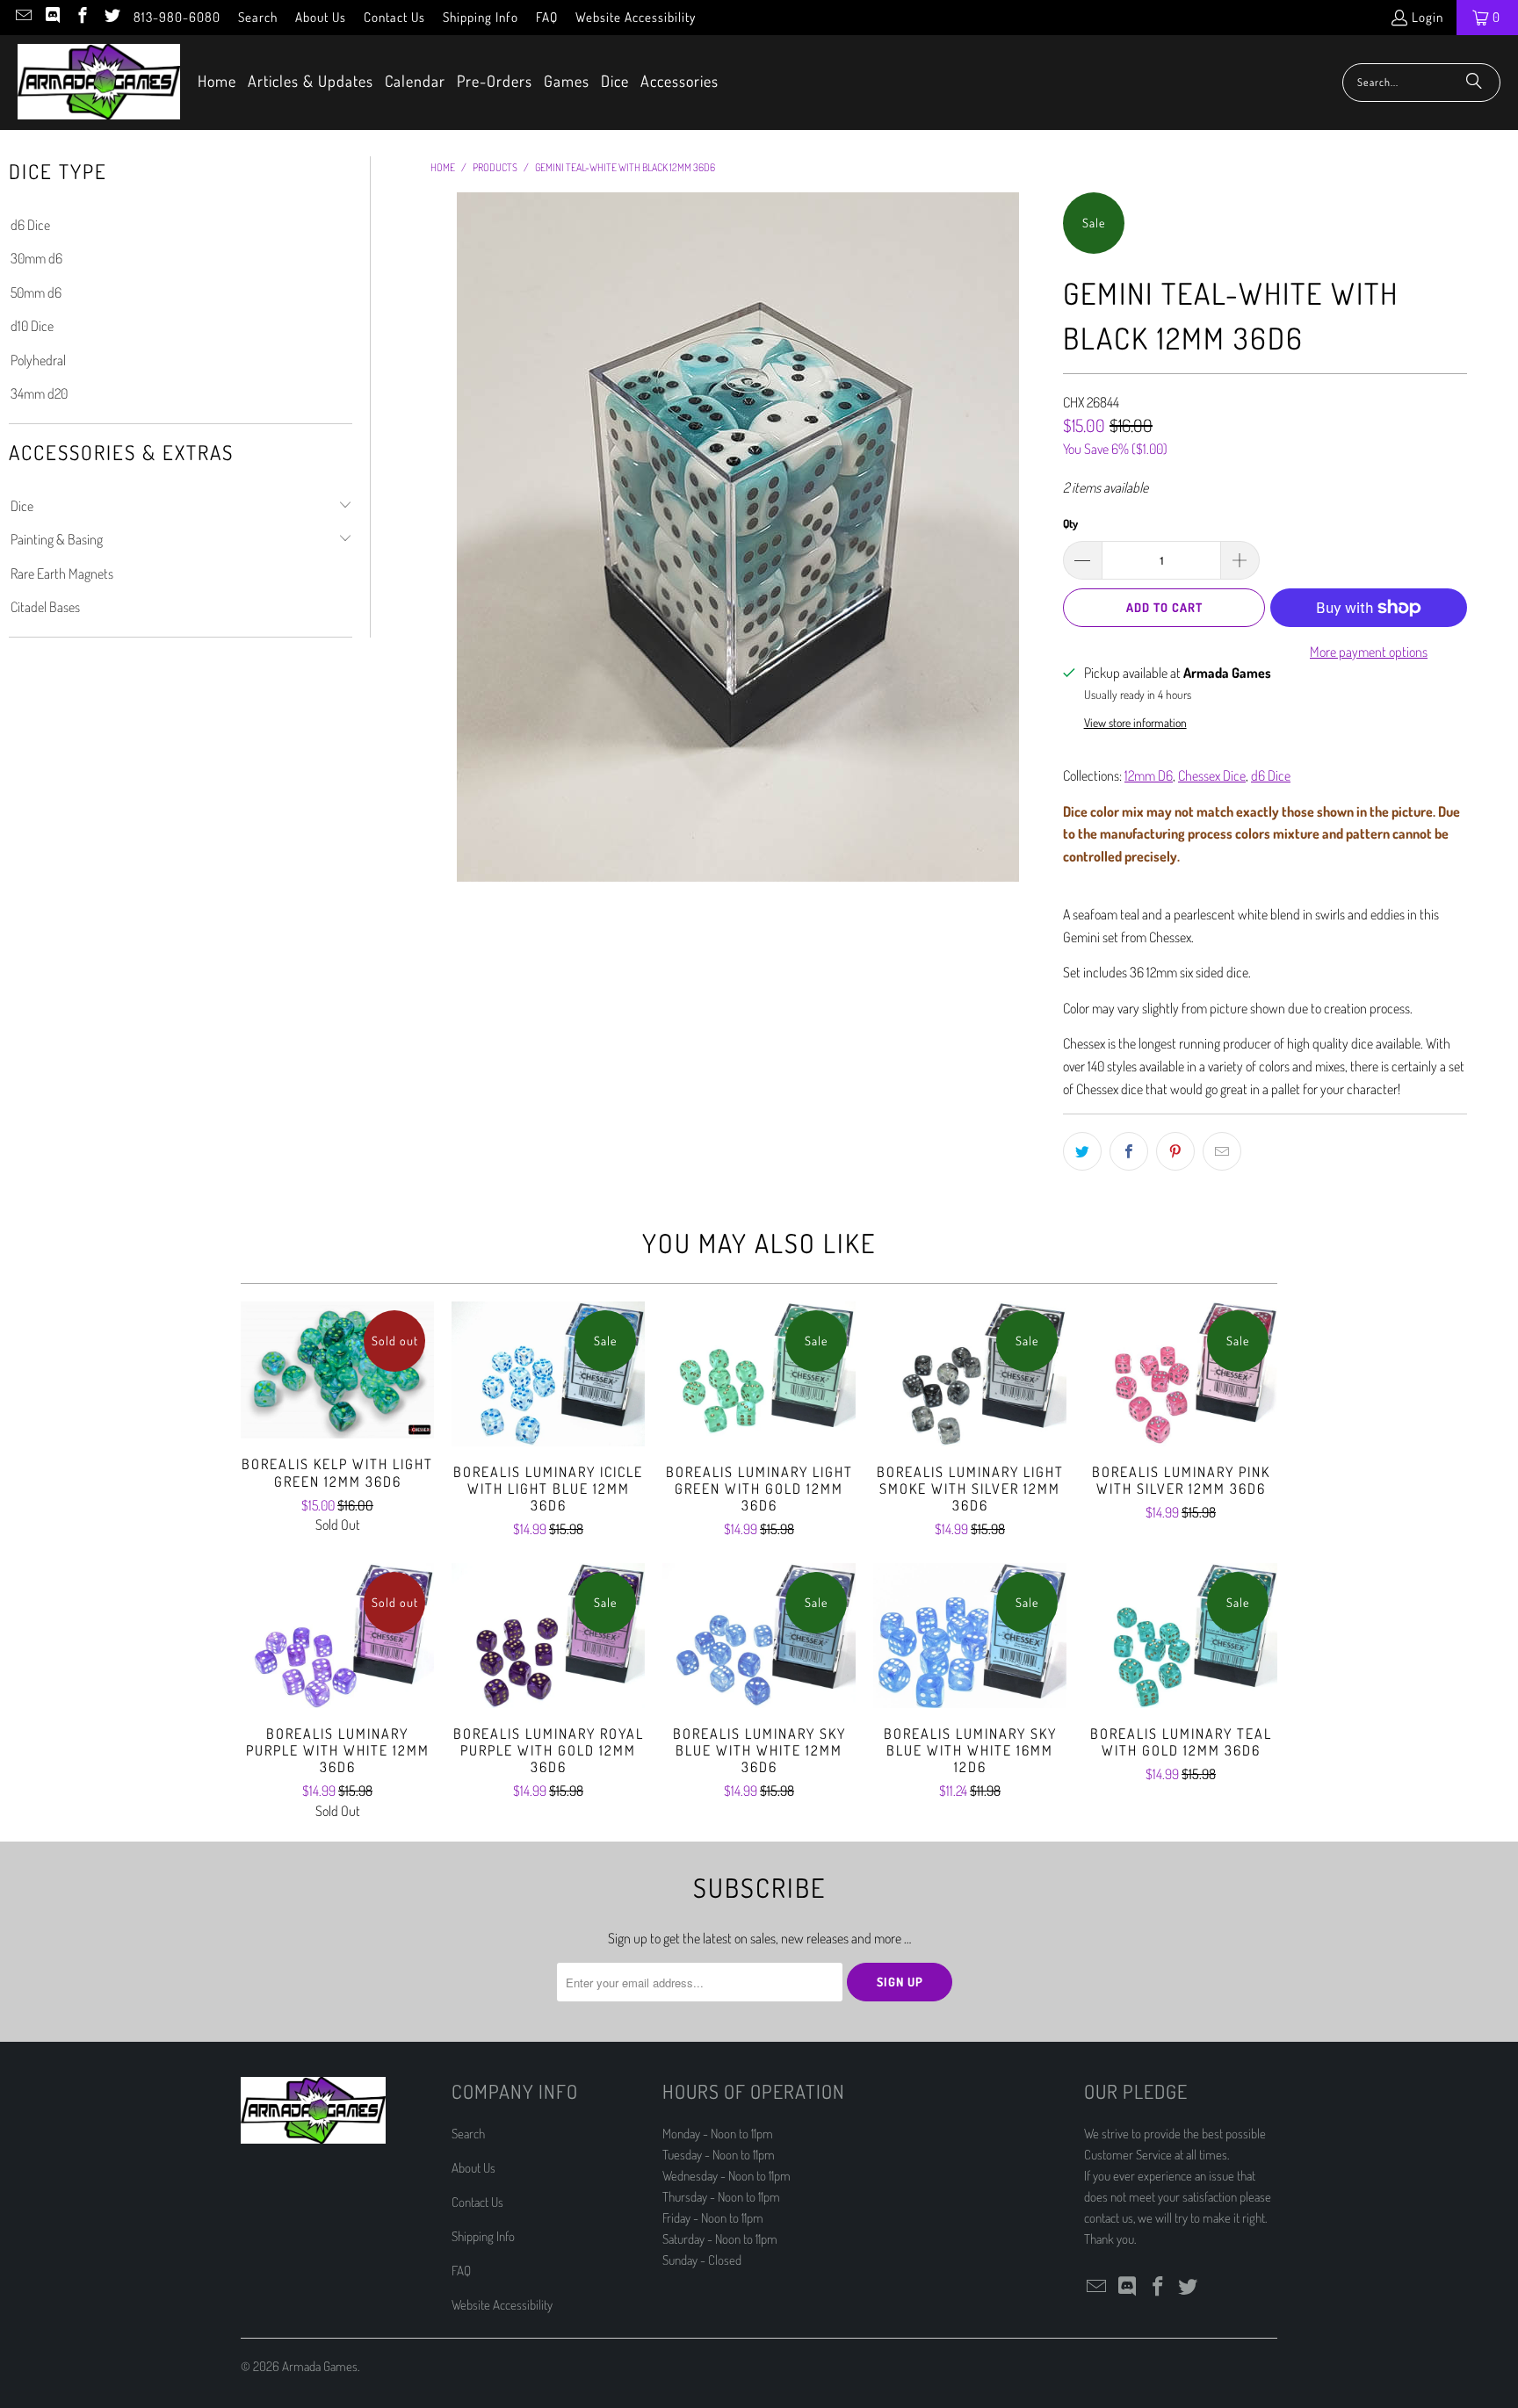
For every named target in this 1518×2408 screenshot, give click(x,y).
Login (1428, 17)
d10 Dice (32, 326)
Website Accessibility (636, 17)
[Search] (1474, 83)
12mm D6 (1149, 775)
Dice (22, 506)
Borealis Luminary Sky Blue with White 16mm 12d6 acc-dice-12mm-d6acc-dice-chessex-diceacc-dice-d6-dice (970, 1636)
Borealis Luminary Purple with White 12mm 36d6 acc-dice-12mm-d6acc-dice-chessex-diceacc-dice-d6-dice (337, 1636)
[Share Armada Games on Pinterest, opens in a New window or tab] (1175, 1151)
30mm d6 (36, 258)
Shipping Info (481, 17)
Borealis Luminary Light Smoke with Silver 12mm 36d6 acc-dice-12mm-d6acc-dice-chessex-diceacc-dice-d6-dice (970, 1374)
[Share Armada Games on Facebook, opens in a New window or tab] (1129, 1151)
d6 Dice (30, 225)
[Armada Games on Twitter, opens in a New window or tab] (111, 17)
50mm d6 (36, 292)
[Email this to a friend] (1222, 1151)
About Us (321, 17)
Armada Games (320, 2366)
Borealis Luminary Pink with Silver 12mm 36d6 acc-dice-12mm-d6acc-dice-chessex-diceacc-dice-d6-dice (1181, 1374)
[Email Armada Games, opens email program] (22, 17)
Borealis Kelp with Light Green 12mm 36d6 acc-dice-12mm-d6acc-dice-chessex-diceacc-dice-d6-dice (337, 1370)
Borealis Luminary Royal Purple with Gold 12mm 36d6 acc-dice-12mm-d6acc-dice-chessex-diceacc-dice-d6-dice (548, 1636)
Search (258, 17)
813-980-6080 (177, 17)
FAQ (547, 17)
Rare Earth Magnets (62, 573)
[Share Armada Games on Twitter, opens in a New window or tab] (1082, 1151)
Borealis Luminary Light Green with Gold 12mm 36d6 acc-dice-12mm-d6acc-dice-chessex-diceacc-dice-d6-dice (759, 1374)
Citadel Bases (45, 607)
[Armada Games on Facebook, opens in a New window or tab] (81, 17)
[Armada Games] (99, 83)
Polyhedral (38, 360)
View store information (1135, 722)
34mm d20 (39, 393)
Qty (1070, 523)
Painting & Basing (57, 539)
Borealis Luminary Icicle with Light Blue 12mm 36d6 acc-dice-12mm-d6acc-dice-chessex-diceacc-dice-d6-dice (548, 1374)
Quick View (337, 1408)
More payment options (1369, 652)
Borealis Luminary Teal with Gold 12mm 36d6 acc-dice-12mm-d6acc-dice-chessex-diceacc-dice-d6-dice (1181, 1636)
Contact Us (394, 17)
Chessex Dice (1212, 775)
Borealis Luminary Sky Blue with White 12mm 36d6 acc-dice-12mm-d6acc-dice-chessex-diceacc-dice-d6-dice (759, 1636)
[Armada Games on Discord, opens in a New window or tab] (52, 17)
